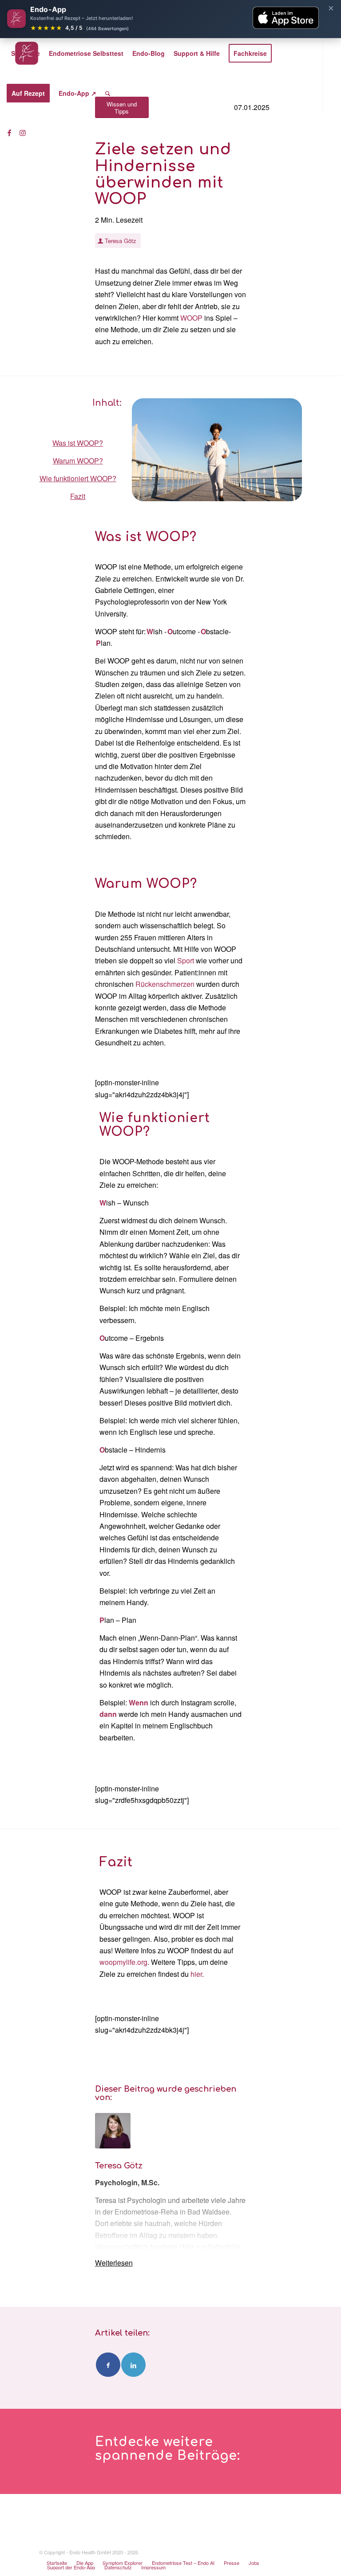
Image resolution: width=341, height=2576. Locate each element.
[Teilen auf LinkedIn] (133, 2365)
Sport (186, 960)
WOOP (191, 318)
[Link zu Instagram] (23, 133)
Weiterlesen (114, 2263)
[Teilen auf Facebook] (108, 2365)
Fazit (78, 496)
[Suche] (108, 93)
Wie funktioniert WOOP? (78, 478)
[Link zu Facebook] (9, 133)
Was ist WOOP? (78, 443)
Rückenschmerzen (165, 984)
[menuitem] (26, 53)
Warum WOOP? (78, 461)
